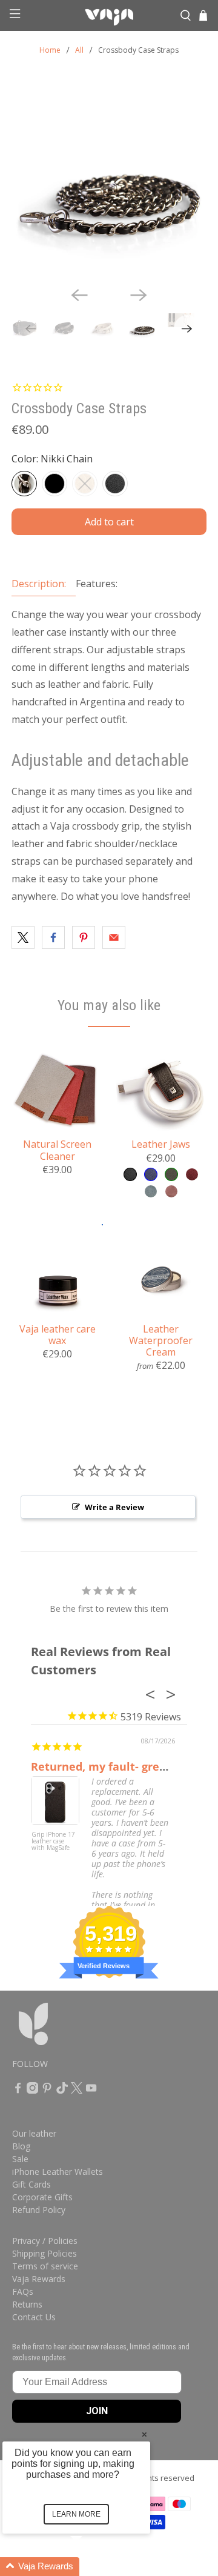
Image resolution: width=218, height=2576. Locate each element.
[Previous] (79, 295)
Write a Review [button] (114, 1507)
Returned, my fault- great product (124, 1766)
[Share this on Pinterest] (84, 937)
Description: (39, 584)
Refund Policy (39, 2210)
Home (50, 50)
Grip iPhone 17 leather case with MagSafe (53, 1842)
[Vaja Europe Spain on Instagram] (32, 2090)
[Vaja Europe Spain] (109, 16)
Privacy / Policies (45, 2241)
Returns (27, 2304)
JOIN (97, 2411)
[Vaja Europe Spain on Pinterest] (47, 2090)
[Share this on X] (23, 937)
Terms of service (45, 2266)
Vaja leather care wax (58, 1334)
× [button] (144, 2434)
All (79, 50)
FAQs (23, 2291)
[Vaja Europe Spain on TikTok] (62, 2090)
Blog (21, 2146)
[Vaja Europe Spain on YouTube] (91, 2090)
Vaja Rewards (39, 2279)
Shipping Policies (45, 2253)
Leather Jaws (161, 1144)
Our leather (34, 2133)
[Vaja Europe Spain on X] (77, 2090)
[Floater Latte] (85, 484)
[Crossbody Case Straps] (109, 179)
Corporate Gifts (42, 2197)
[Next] (139, 295)
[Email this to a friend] (114, 937)
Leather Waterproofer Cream (161, 1340)
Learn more (76, 2514)
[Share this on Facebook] (53, 937)
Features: (97, 584)
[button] (91, 2567)
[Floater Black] (115, 484)
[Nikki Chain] (24, 484)
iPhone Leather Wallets (58, 2172)
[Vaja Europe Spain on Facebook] (18, 2090)
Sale (20, 2159)
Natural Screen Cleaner (57, 1150)
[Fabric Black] (54, 484)
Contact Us (34, 2317)
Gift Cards (31, 2184)
